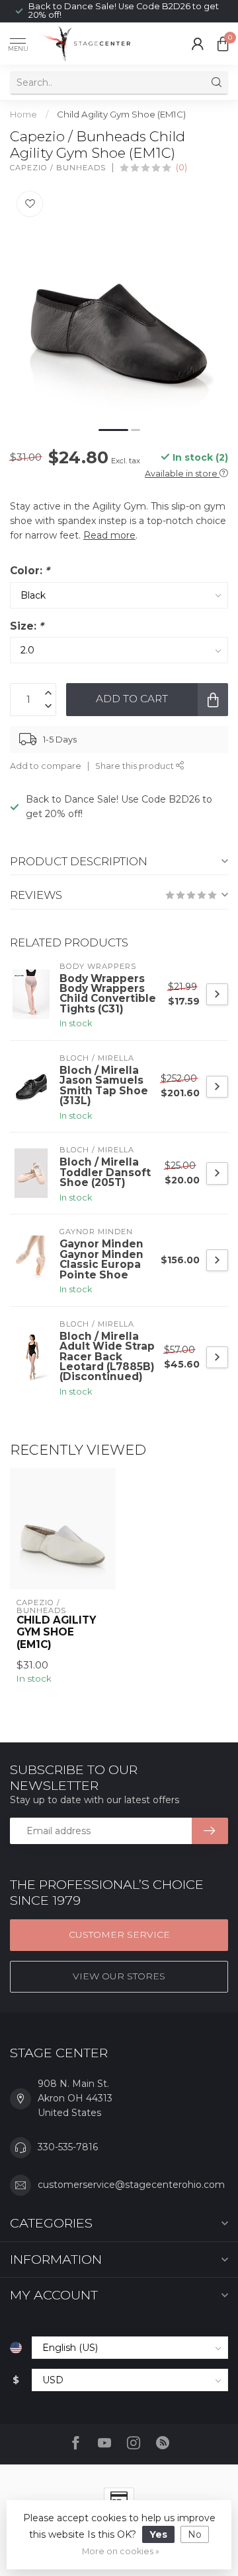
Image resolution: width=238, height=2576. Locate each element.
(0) (181, 167)
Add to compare (46, 766)
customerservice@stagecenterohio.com (131, 2185)
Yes (158, 2534)
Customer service (119, 1934)
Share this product (136, 766)
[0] (223, 44)
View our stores (119, 1976)
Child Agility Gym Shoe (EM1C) (121, 114)
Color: (30, 571)
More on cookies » (121, 2551)
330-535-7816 (68, 2147)
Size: (27, 626)
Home (23, 114)
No (195, 2534)
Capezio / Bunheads (58, 168)
